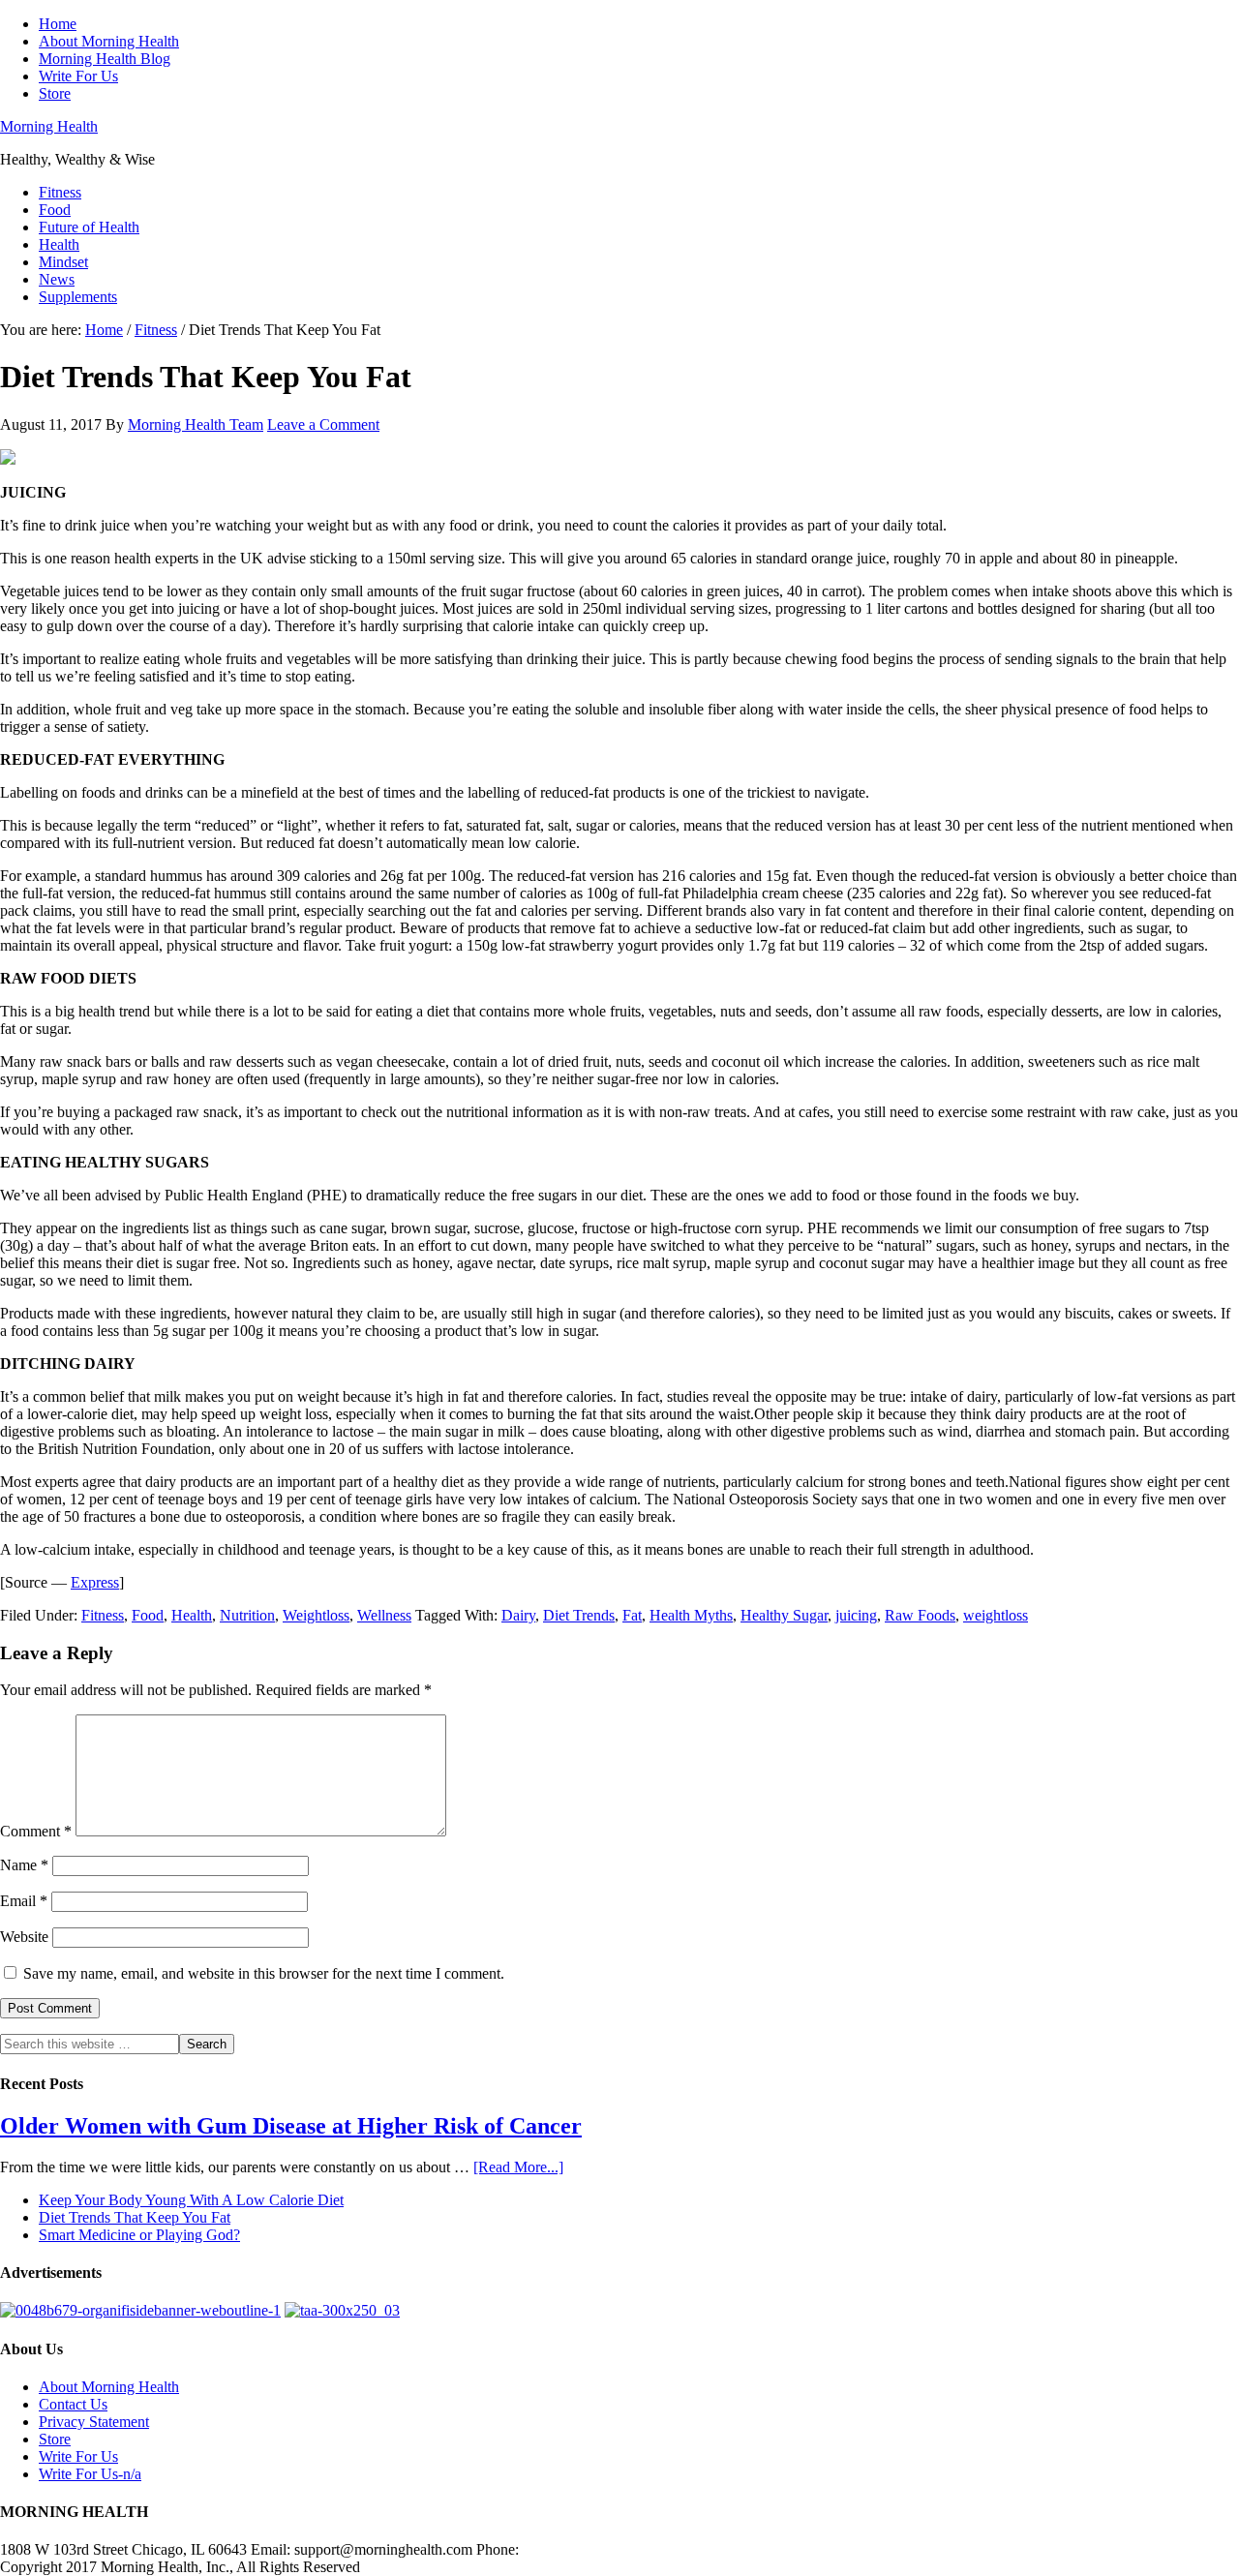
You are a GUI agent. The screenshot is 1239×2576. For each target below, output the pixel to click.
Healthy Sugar (784, 1615)
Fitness (103, 1615)
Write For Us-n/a (90, 2474)
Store (55, 2439)
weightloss (996, 1615)
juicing (856, 1615)
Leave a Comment (323, 424)
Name (24, 1865)
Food (148, 1615)
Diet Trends (579, 1615)
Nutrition (247, 1615)
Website (24, 1937)
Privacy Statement (94, 2422)
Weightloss (316, 1615)
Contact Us (73, 2404)
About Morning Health (109, 2387)
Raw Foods (920, 1615)
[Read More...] (518, 2167)
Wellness (384, 1615)
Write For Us (78, 2456)
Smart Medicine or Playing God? (139, 2235)
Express (95, 1582)
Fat (632, 1615)
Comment (36, 1831)
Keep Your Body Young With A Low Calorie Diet (191, 2200)
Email (24, 1901)
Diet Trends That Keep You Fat (135, 2217)
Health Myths (691, 1615)
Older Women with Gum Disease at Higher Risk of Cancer (291, 2126)
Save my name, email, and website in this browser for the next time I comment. (264, 1973)
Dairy (518, 1615)
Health (192, 1615)
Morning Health (49, 126)
